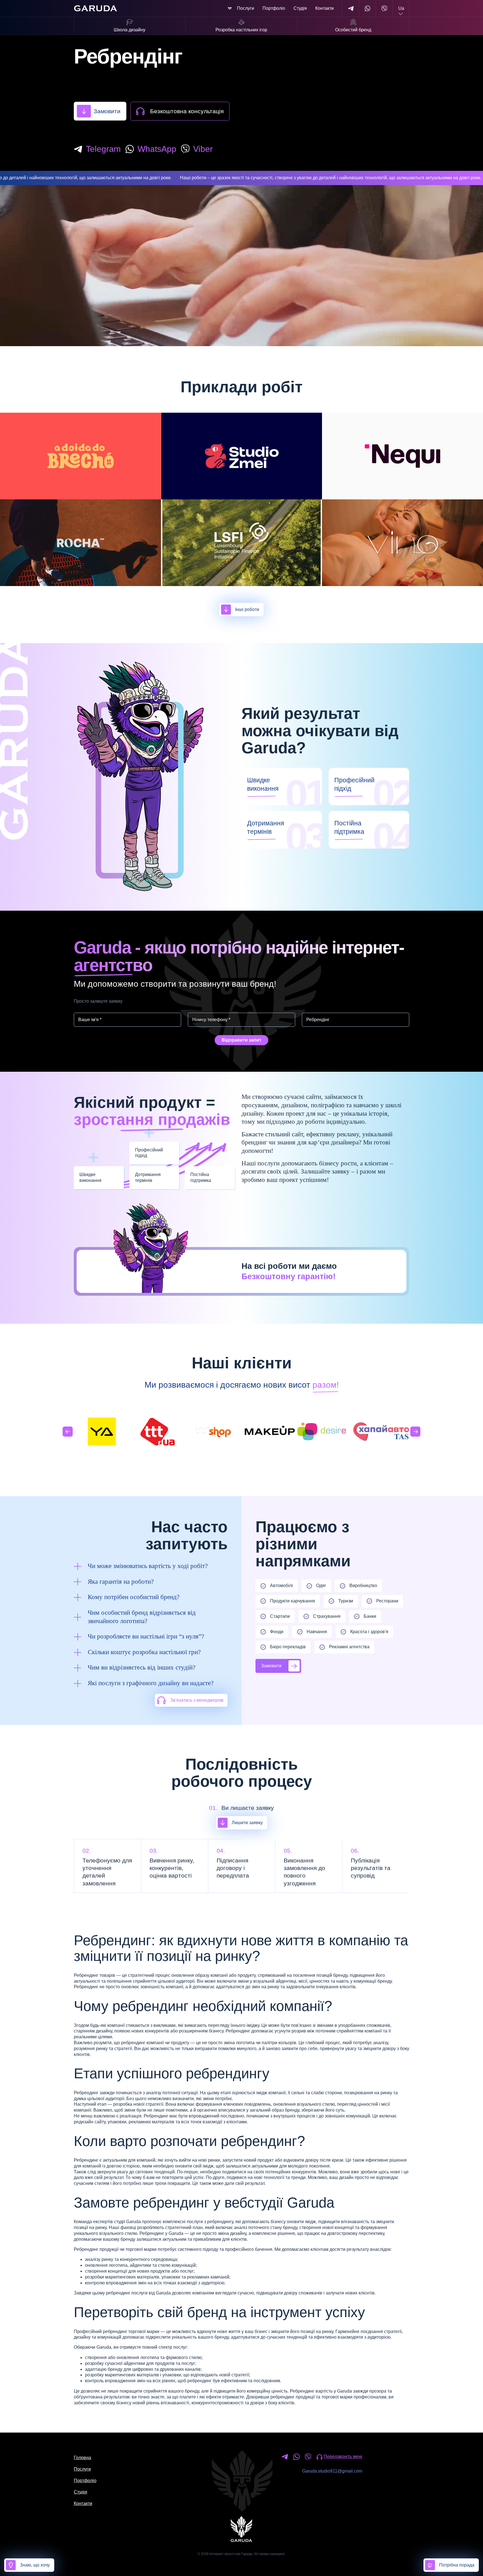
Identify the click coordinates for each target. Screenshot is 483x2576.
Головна (82, 2458)
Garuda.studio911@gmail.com (332, 2471)
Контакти (325, 8)
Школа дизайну (130, 30)
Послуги (246, 8)
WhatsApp (157, 149)
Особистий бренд (353, 30)
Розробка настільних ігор (241, 30)
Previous (68, 1432)
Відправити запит (241, 1040)
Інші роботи (247, 609)
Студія (300, 8)
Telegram (103, 149)
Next (415, 1432)
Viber (203, 149)
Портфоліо (274, 8)
